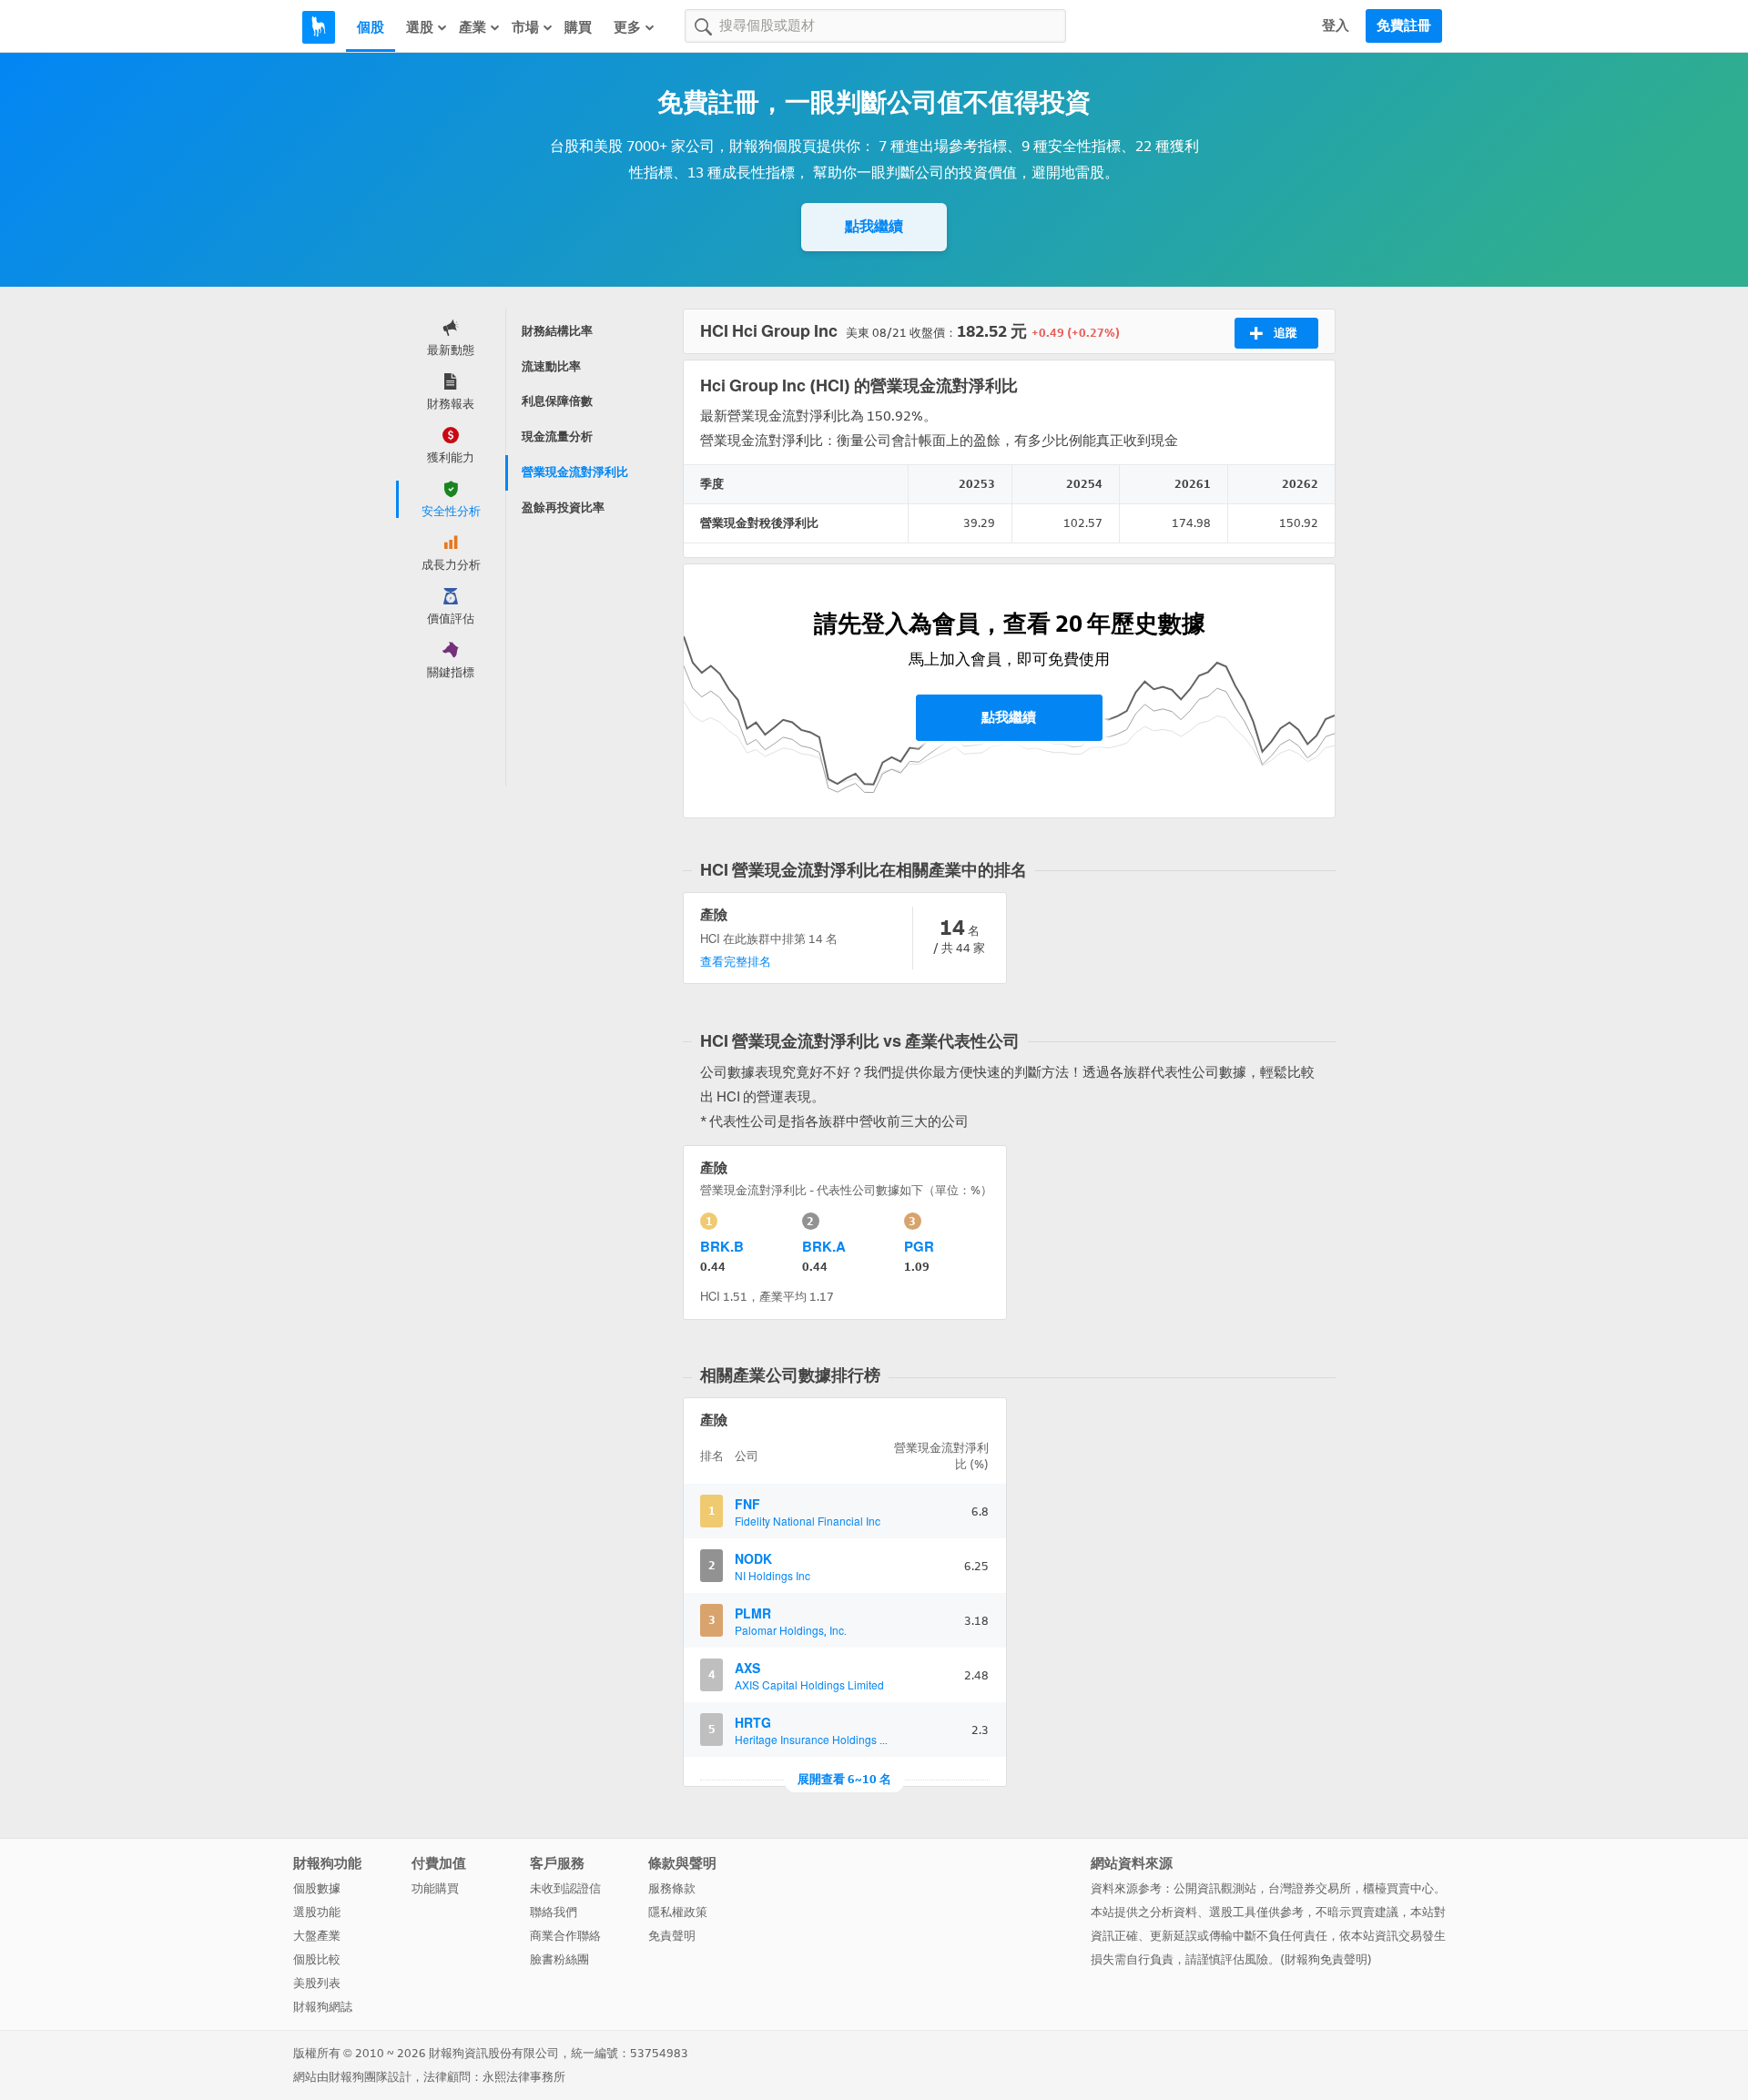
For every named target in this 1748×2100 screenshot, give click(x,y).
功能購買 (435, 1888)
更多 (627, 27)
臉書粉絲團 (559, 1959)
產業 (473, 27)
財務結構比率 (557, 331)
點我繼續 (874, 226)
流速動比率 (551, 366)
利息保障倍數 (557, 401)
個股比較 (317, 1959)
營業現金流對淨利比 (575, 472)
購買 (578, 27)
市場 (525, 27)
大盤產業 (317, 1936)
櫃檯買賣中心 (1398, 1888)
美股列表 (317, 1983)
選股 (420, 27)
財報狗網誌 (323, 2007)
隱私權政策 (678, 1912)
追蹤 (1286, 333)
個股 (371, 27)
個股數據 (317, 1888)
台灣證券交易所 (1310, 1888)
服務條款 (672, 1888)
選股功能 (317, 1912)
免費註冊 (1404, 25)
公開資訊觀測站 (1215, 1888)
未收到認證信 (565, 1888)
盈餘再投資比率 (563, 507)
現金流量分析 (557, 436)
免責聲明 (672, 1936)
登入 (1336, 25)
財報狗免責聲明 (1326, 1959)
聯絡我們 (554, 1912)
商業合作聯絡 (565, 1936)
